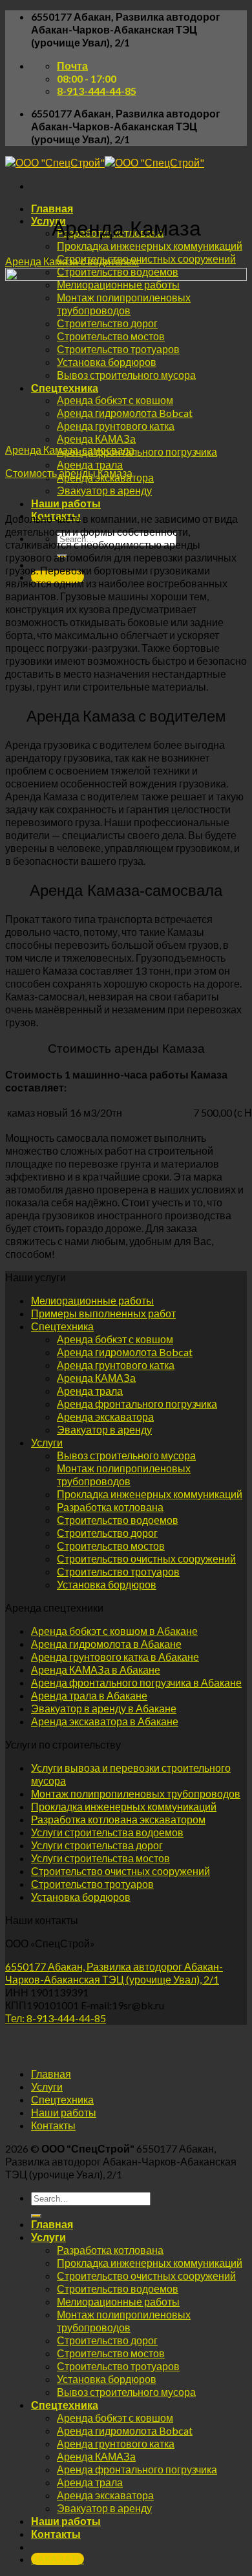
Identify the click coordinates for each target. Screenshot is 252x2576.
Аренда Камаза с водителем (72, 261)
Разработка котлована (110, 1507)
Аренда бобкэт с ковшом (115, 1339)
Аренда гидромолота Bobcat (125, 1352)
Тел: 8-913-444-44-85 (56, 2018)
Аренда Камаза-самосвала (70, 450)
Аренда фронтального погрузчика (137, 451)
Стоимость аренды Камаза (69, 473)
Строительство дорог (107, 1533)
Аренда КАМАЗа (96, 439)
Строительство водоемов (118, 1520)
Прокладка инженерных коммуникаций (150, 246)
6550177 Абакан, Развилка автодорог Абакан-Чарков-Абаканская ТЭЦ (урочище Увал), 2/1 (114, 1973)
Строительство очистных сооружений (146, 259)
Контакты (53, 2125)
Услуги (48, 220)
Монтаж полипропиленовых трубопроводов (124, 1475)
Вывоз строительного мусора (126, 1455)
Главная (52, 208)
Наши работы (66, 503)
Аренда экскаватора (105, 1416)
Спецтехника (62, 1326)
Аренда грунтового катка (116, 1365)
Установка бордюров (107, 1584)
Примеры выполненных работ (103, 1313)
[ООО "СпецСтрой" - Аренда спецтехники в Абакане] (105, 162)
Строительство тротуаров (118, 1571)
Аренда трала (90, 464)
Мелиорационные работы (92, 1300)
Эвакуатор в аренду (104, 490)
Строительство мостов (111, 1546)
